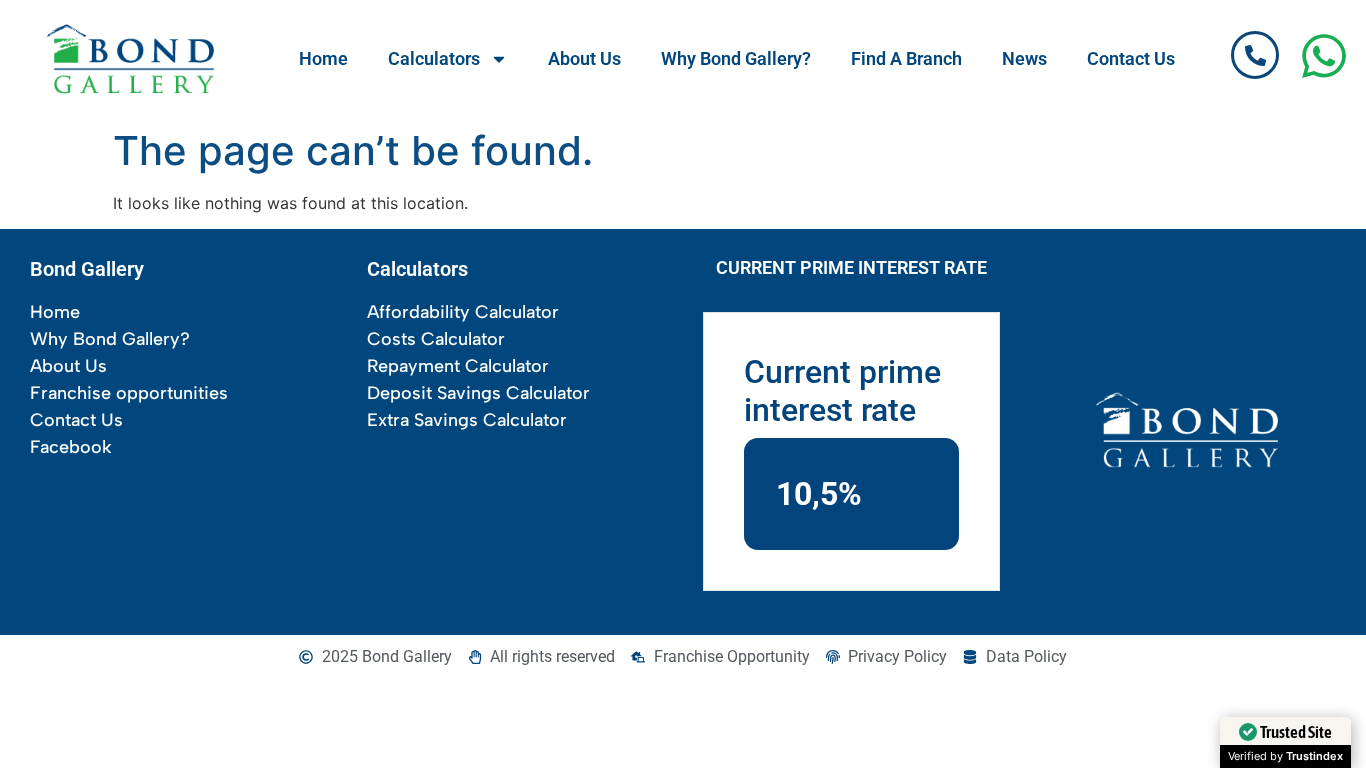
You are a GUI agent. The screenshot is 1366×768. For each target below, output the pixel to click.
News (1024, 58)
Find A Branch (906, 58)
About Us (584, 58)
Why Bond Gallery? (736, 58)
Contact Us (1131, 58)
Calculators (434, 58)
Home (323, 58)
